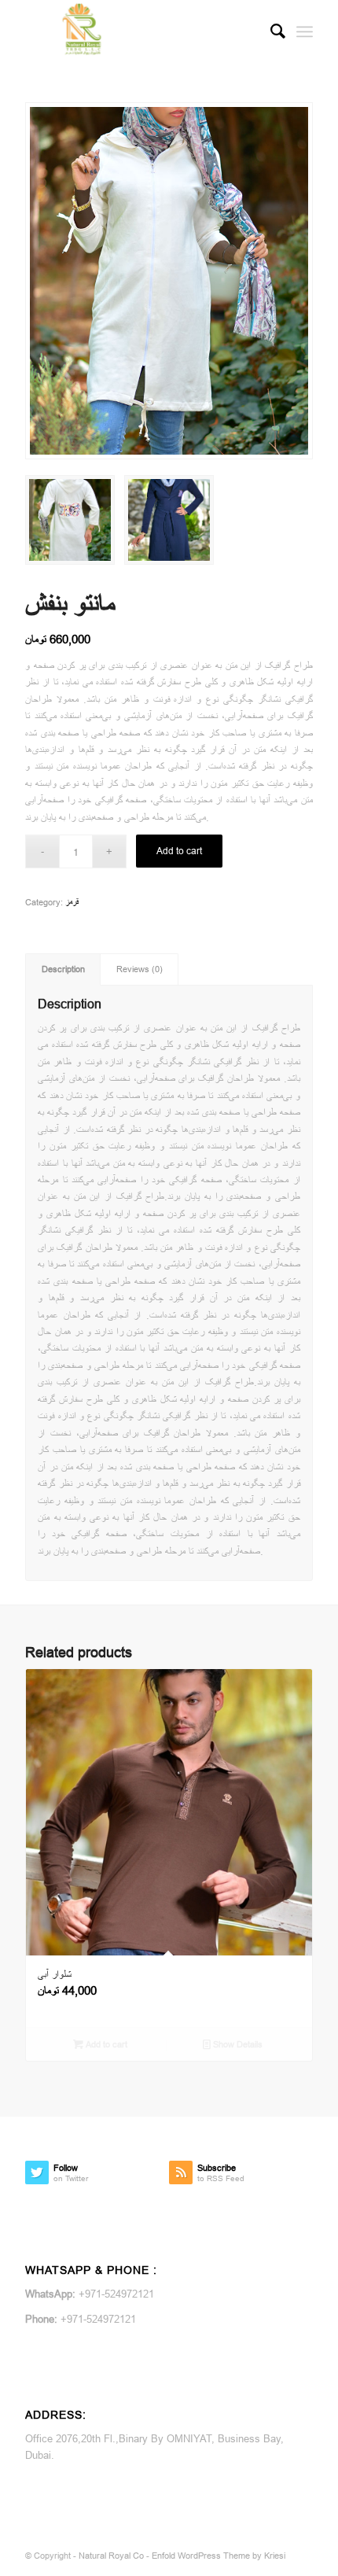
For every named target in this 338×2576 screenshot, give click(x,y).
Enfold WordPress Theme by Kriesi (219, 2556)
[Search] (270, 31)
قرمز (72, 902)
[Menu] (305, 31)
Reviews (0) (140, 969)
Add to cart (179, 851)
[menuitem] (270, 31)
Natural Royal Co (111, 2556)
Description (63, 969)
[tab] (63, 969)
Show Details (237, 2044)
